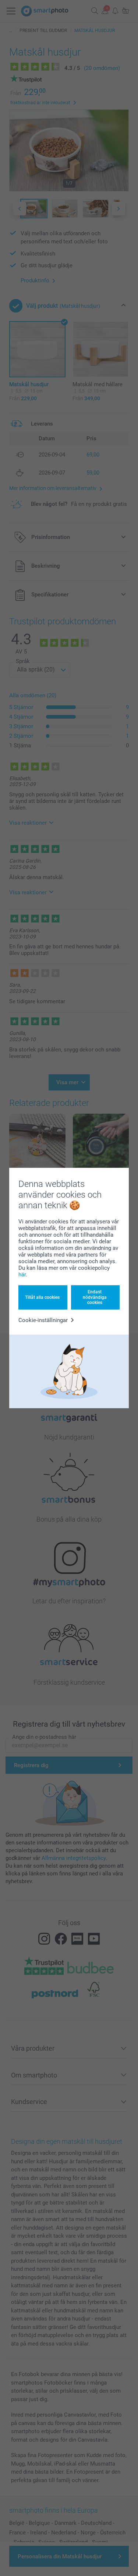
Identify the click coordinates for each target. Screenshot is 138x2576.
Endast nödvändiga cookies (95, 1297)
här (22, 1275)
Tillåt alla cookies (42, 1297)
